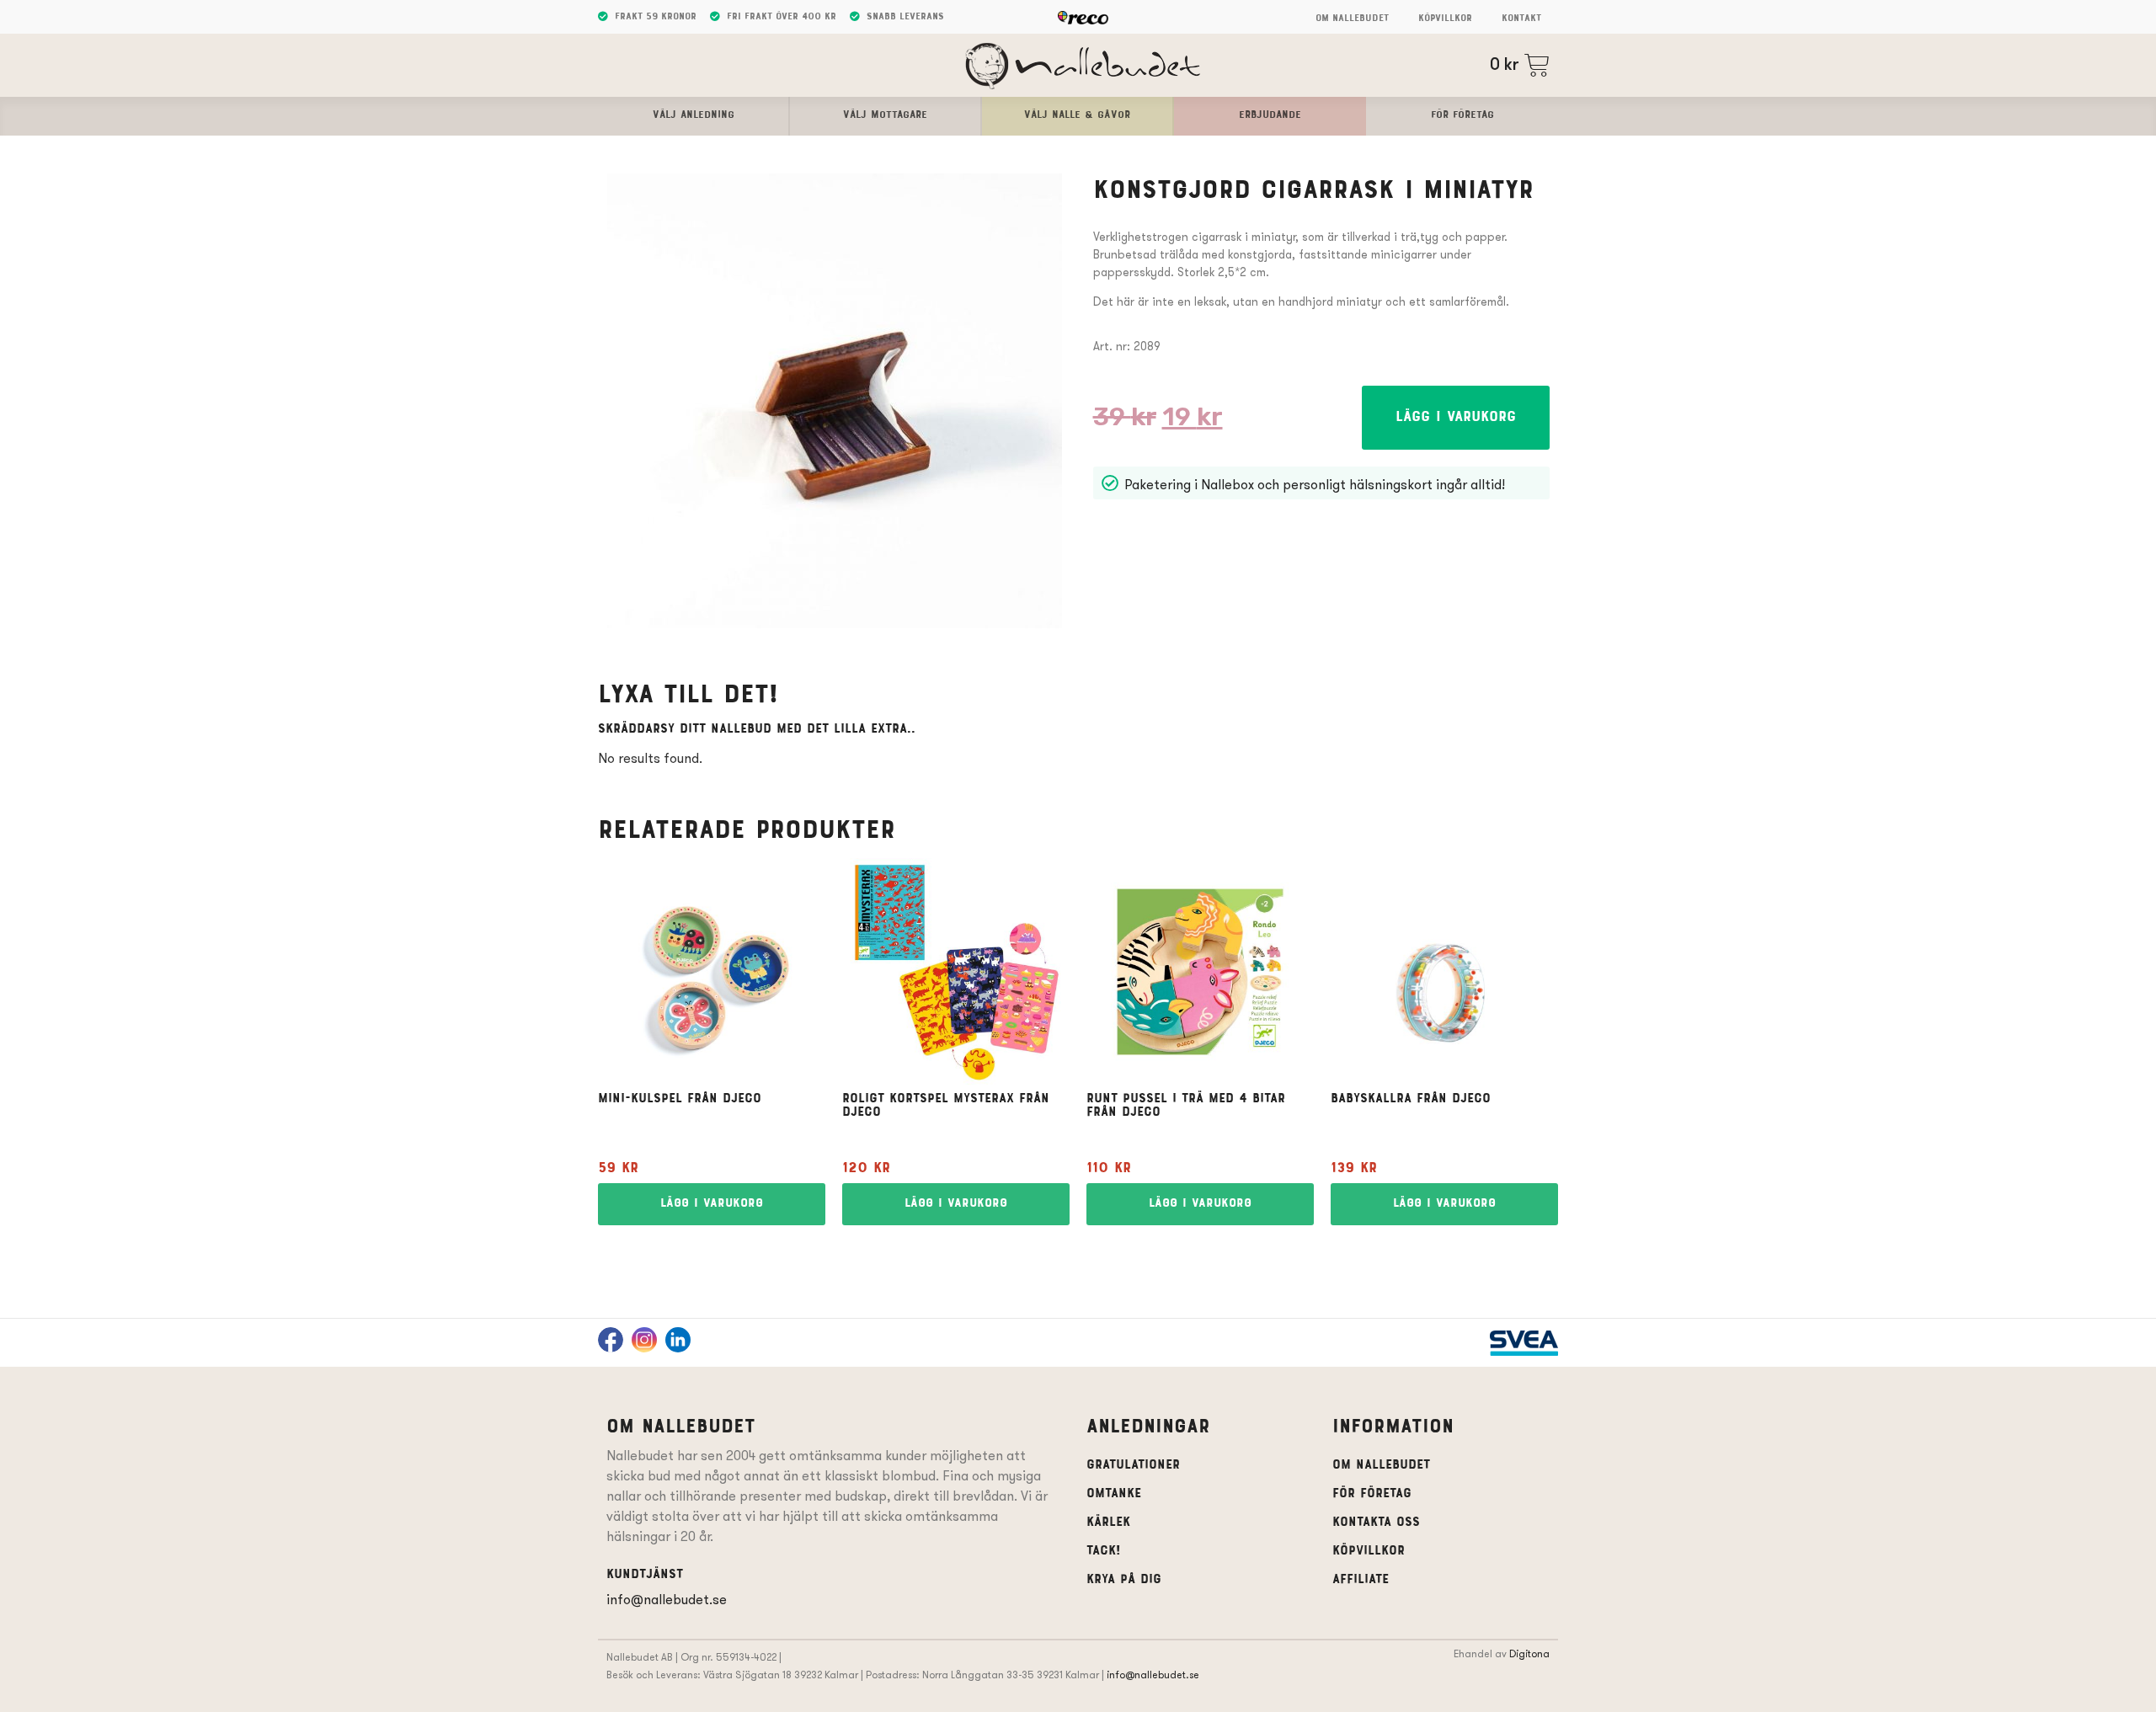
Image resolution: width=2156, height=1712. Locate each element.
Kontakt (1521, 19)
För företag (1372, 1494)
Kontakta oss (1376, 1523)
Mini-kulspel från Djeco (680, 1099)
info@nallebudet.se (667, 1600)
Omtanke (1114, 1494)
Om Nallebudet (1352, 19)
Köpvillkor (1445, 19)
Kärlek (1108, 1523)
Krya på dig (1124, 1580)
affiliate (1361, 1580)
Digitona (1529, 1653)
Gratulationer (1133, 1465)
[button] (1456, 418)
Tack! (1103, 1551)
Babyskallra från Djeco (1411, 1099)
